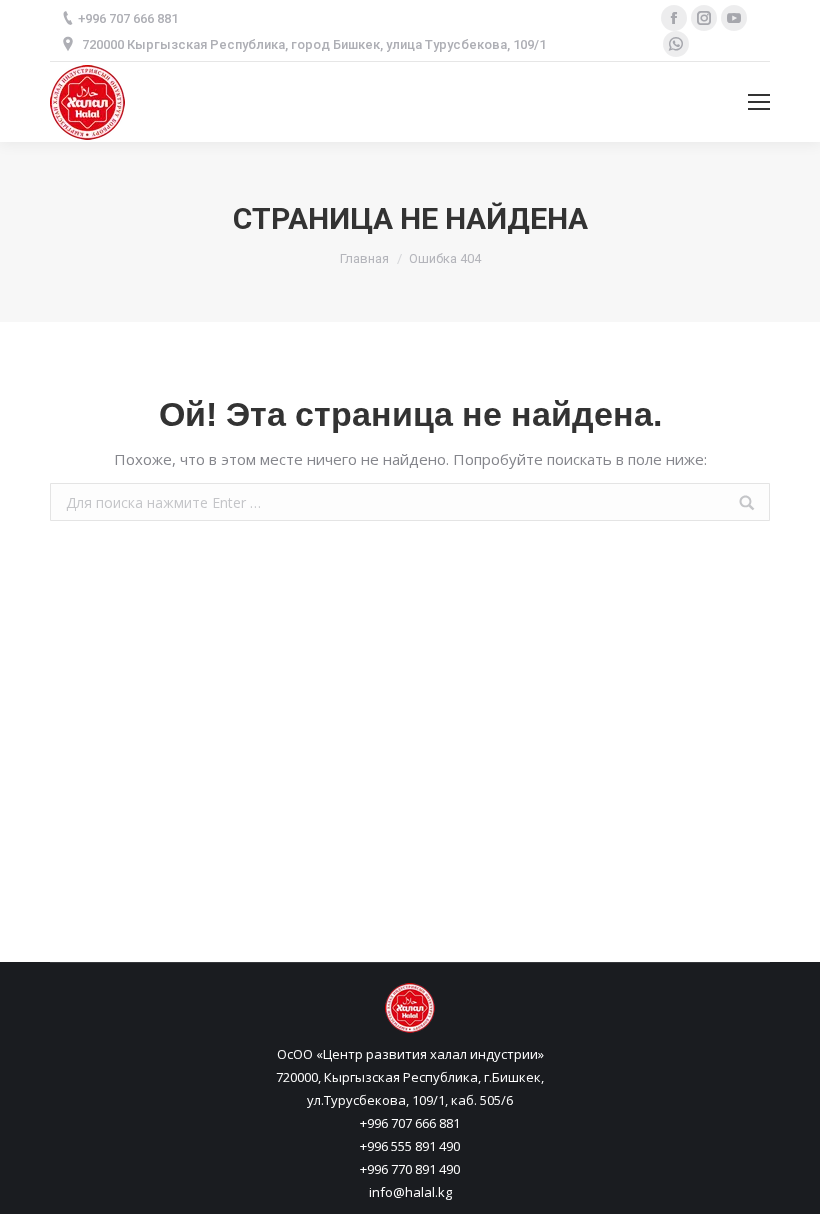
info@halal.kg (410, 1192)
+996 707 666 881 (410, 1123)
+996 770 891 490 (410, 1169)
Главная (364, 258)
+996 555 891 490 (410, 1146)
